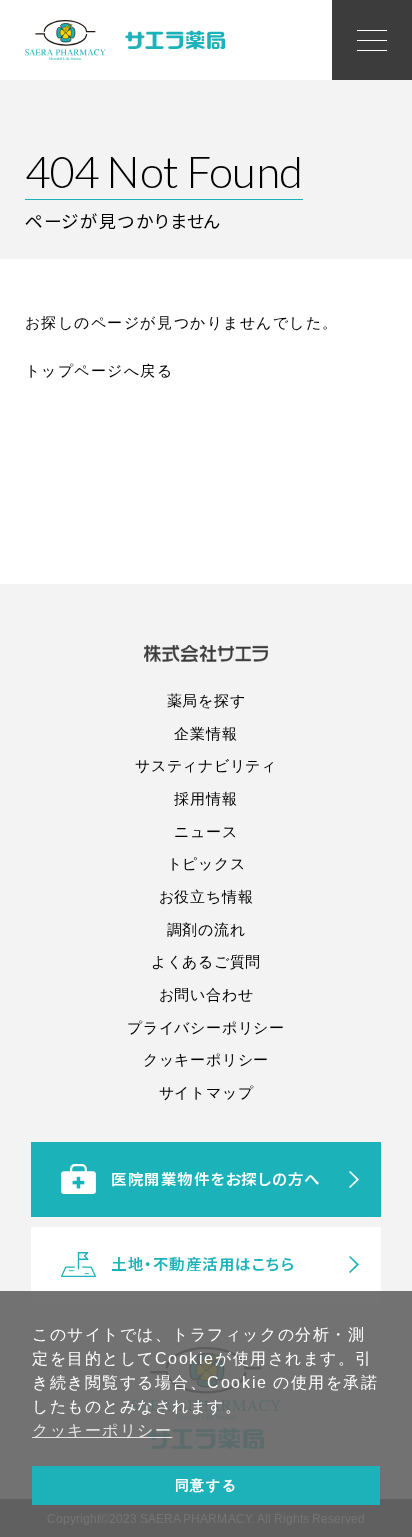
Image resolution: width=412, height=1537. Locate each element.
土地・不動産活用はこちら (203, 1263)
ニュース (205, 831)
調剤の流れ (206, 929)
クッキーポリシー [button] (102, 1430)
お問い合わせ (206, 994)
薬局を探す (206, 700)
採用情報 (205, 798)
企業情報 (205, 733)
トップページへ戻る (99, 370)
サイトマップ (206, 1092)
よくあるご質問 (206, 961)
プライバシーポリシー (206, 1027)
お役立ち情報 (206, 896)
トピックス (206, 863)
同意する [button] (206, 1485)
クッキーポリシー (206, 1059)
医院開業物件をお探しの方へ (216, 1178)
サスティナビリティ (206, 765)
